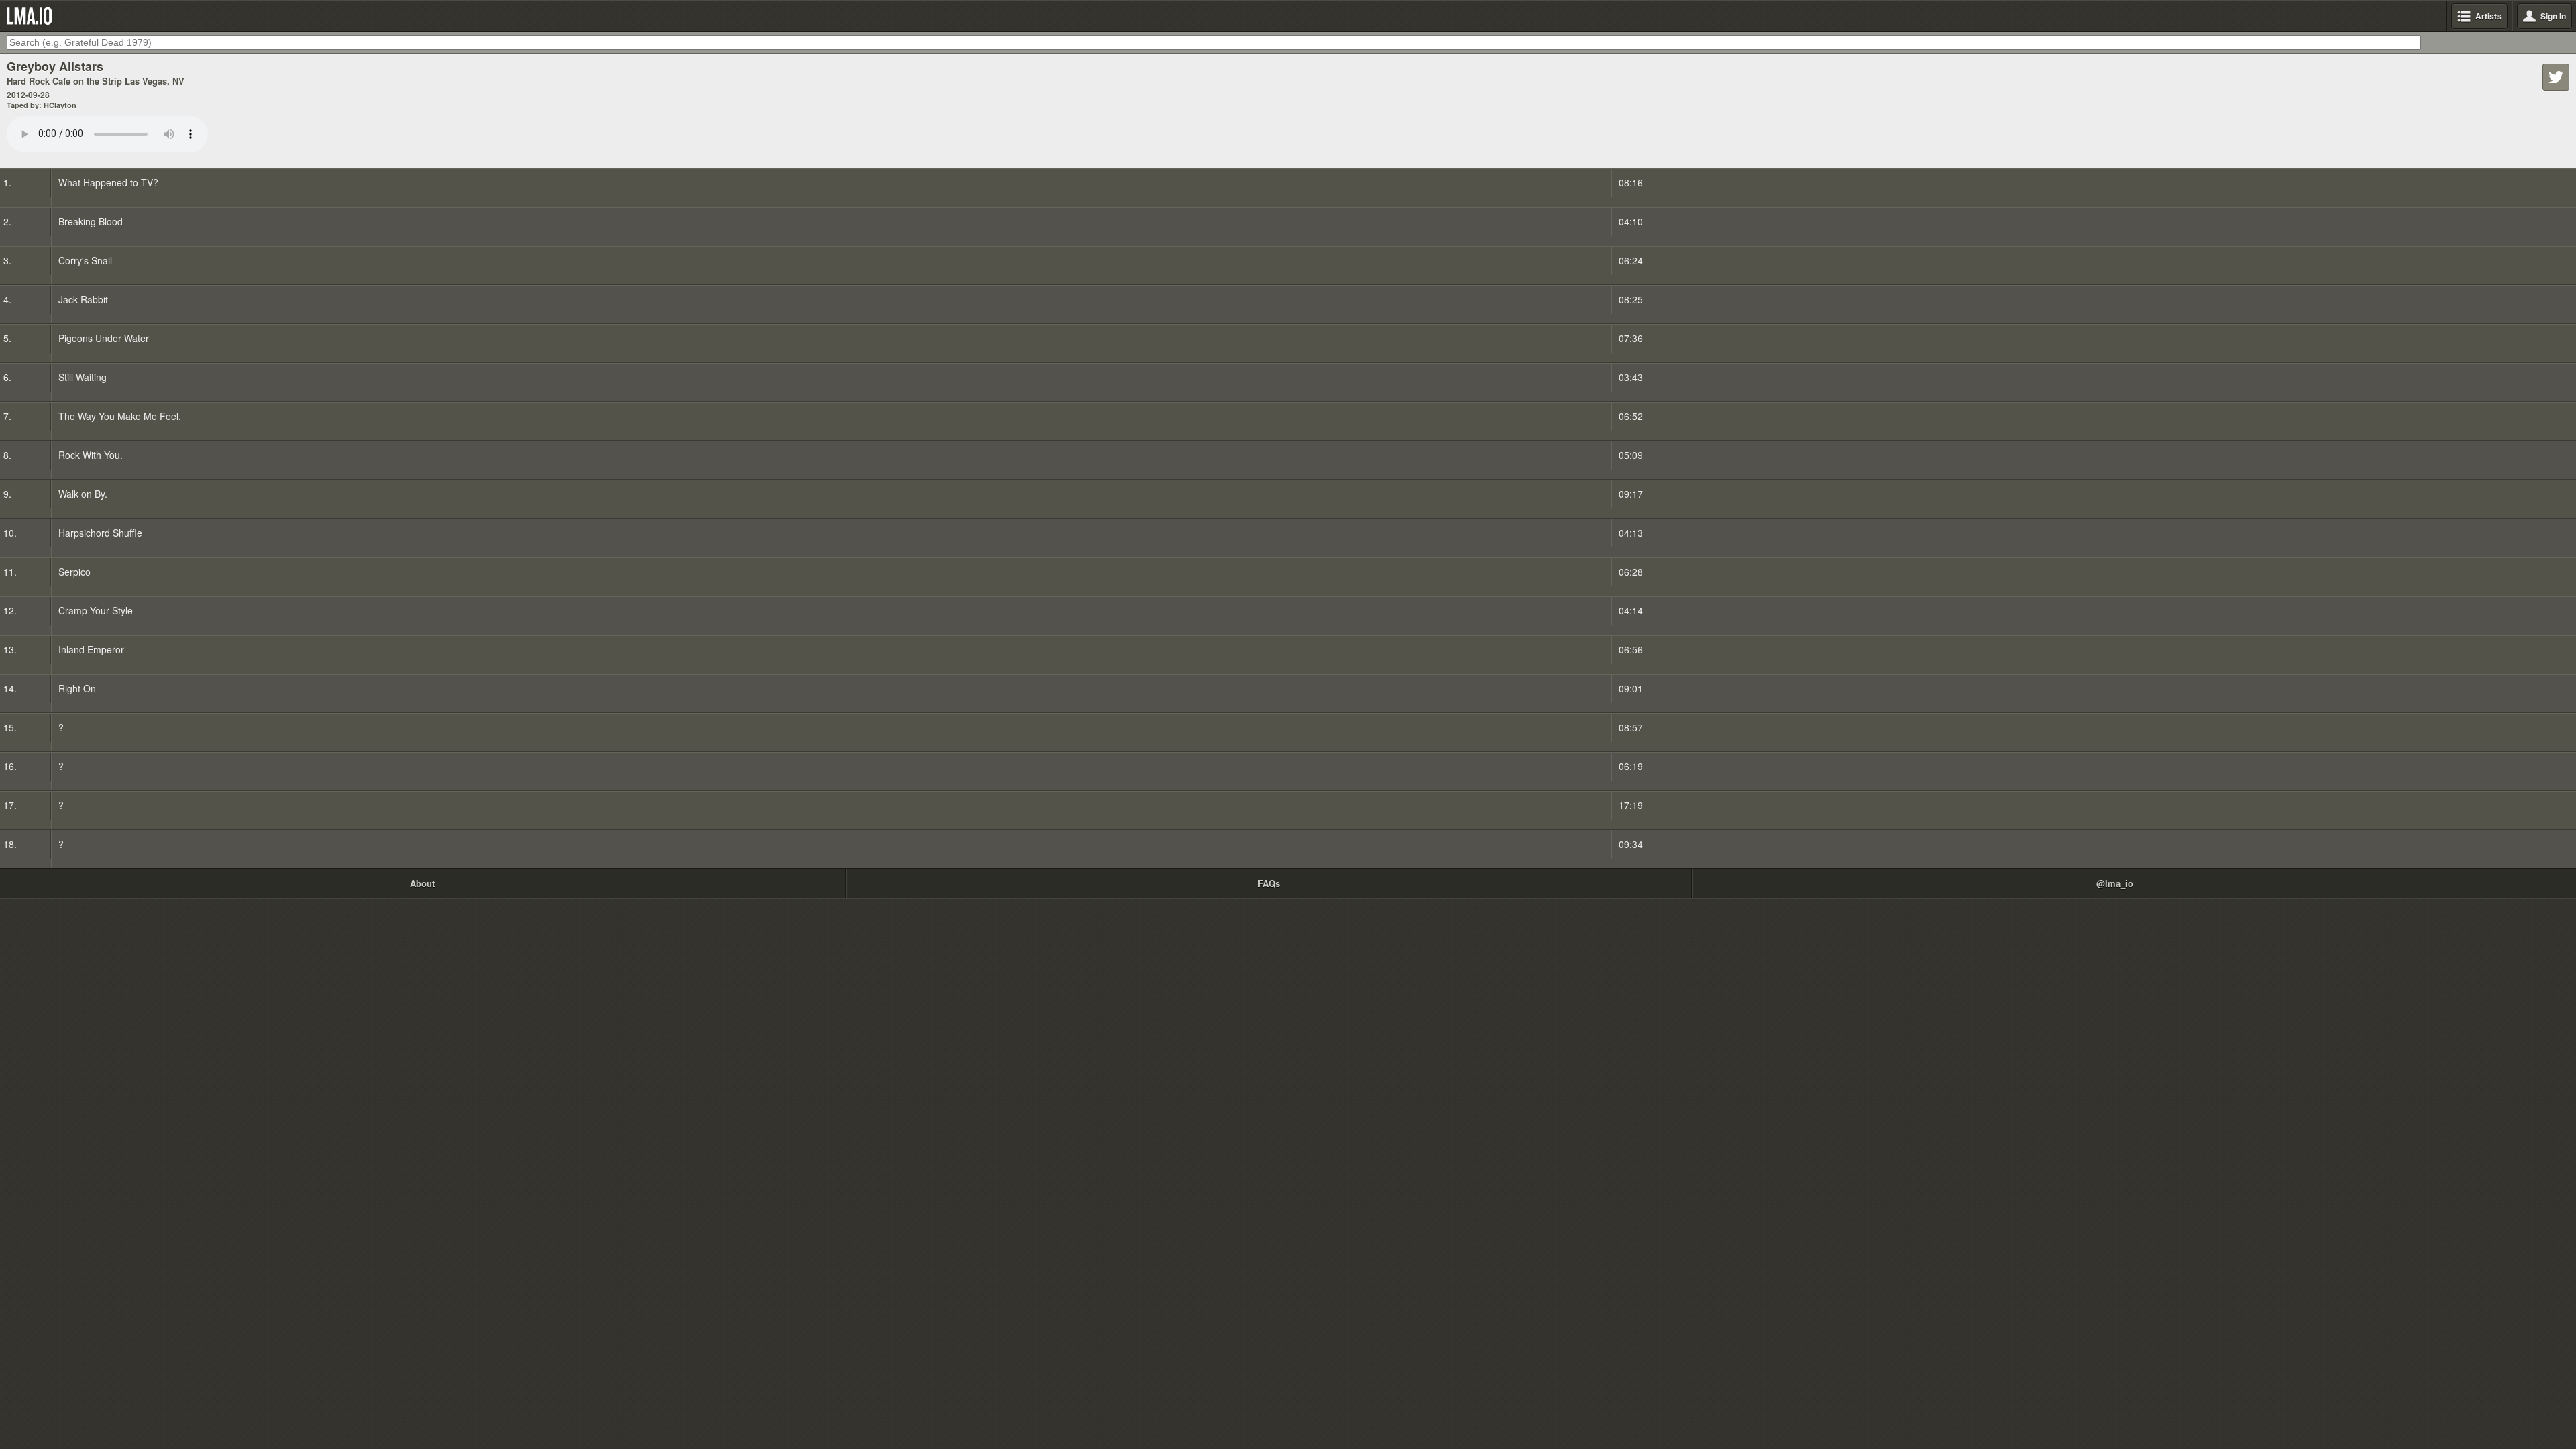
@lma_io (2115, 883)
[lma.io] (32, 16)
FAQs (1269, 883)
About (422, 883)
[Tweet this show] (2556, 77)
